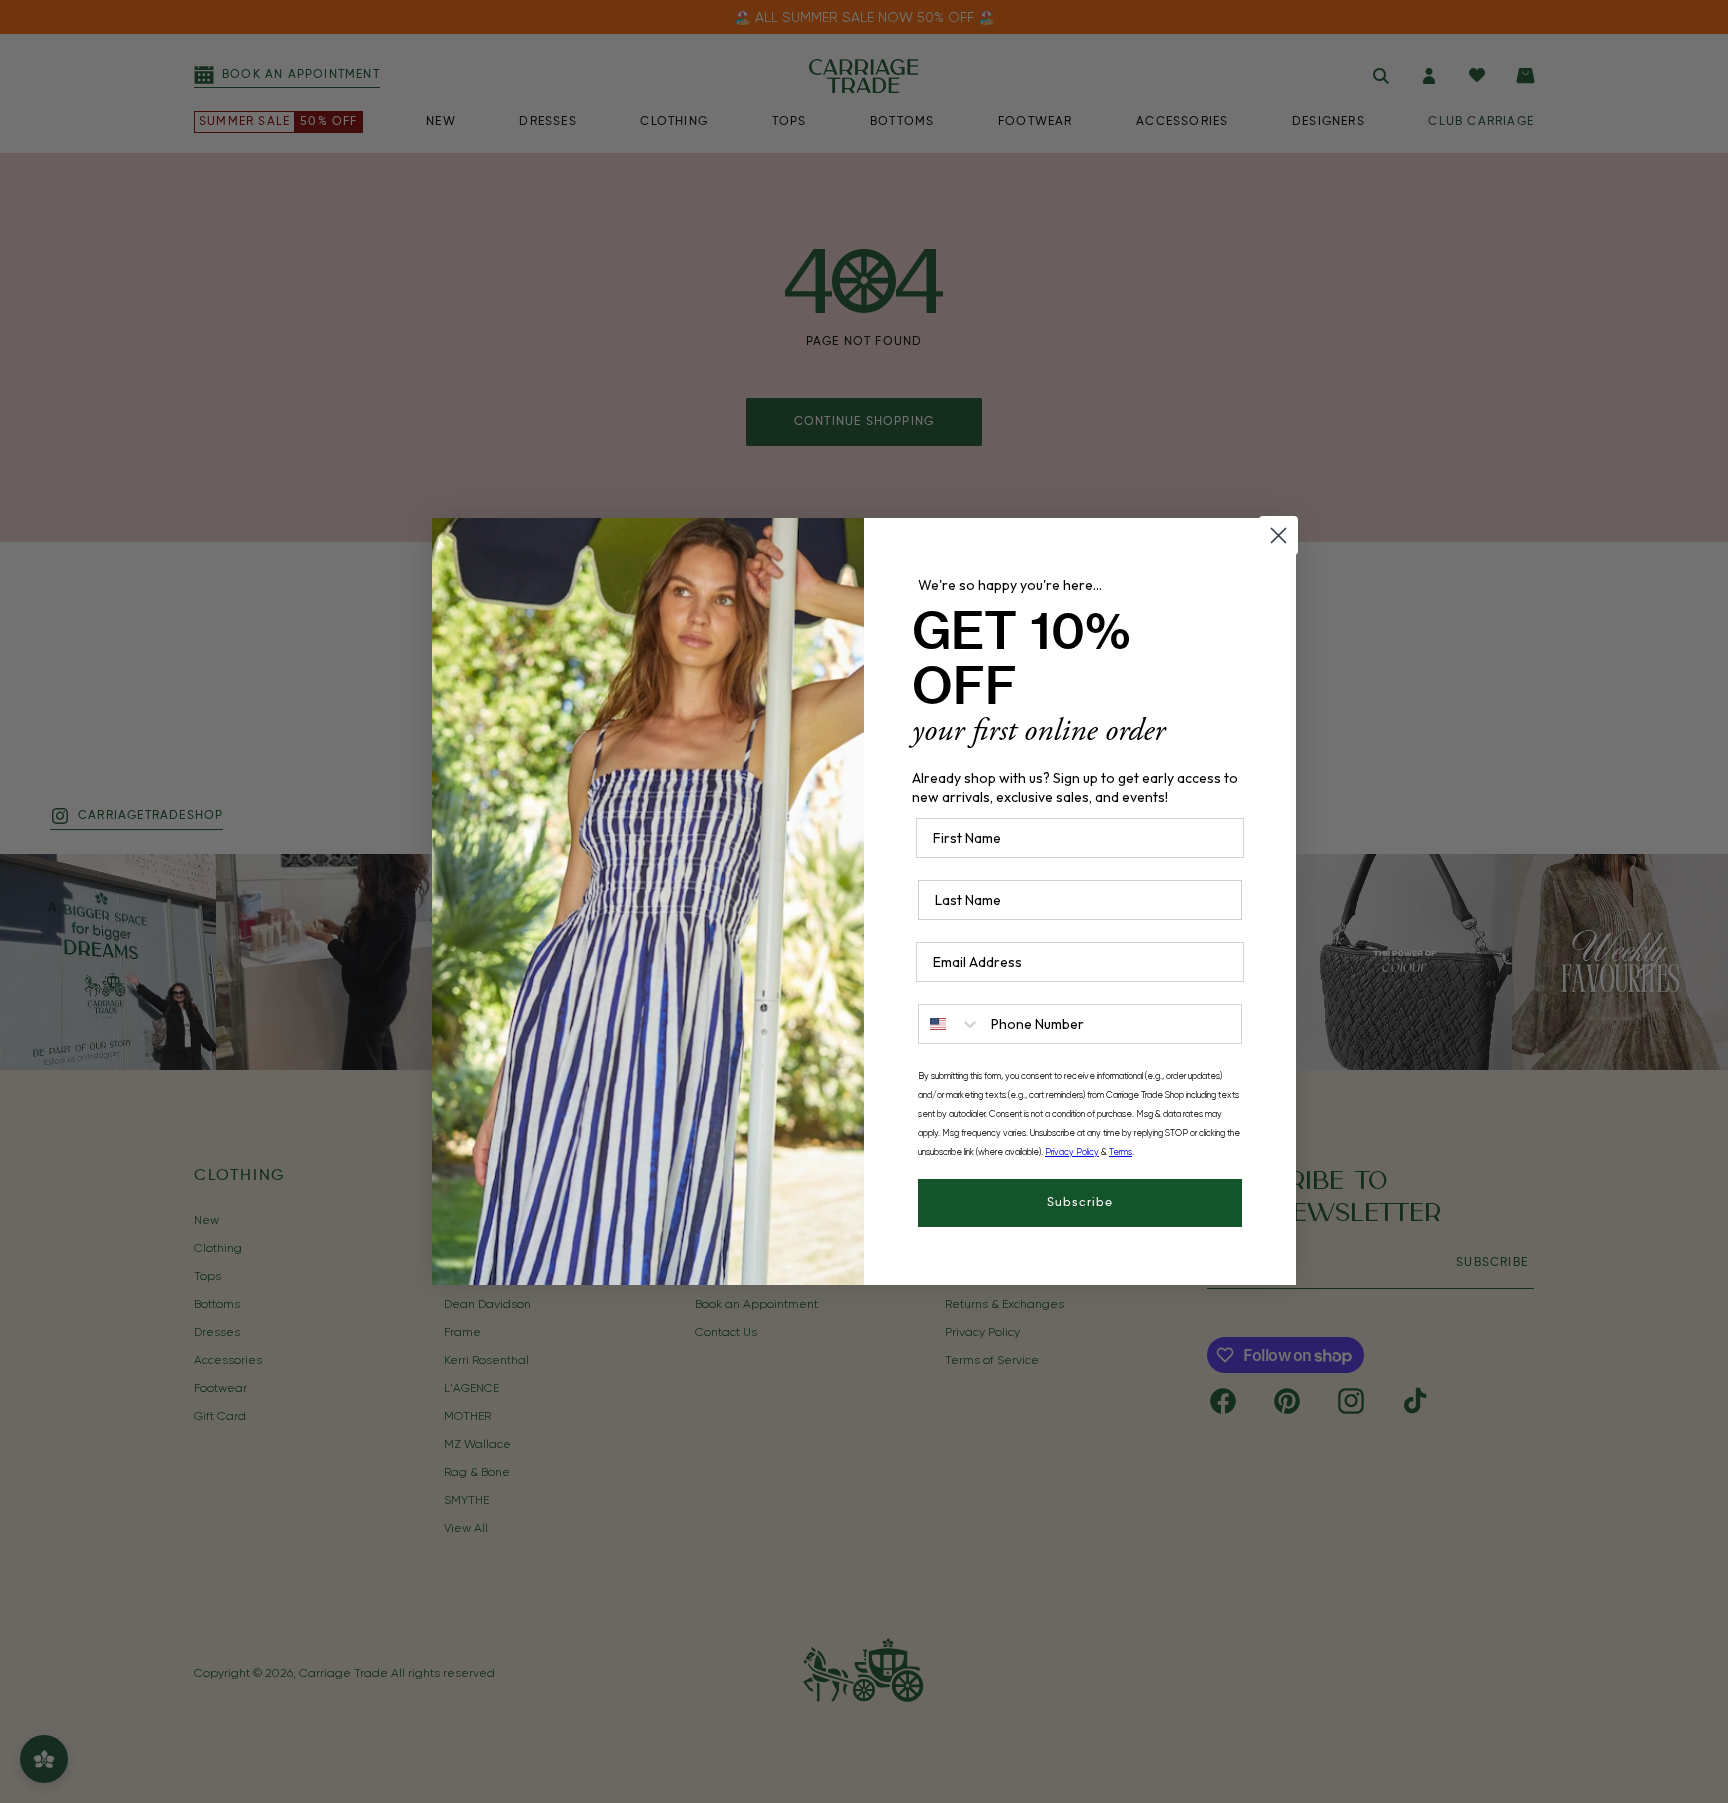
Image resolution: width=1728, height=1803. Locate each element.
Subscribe (1080, 1203)
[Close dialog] (1278, 535)
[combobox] (950, 1024)
